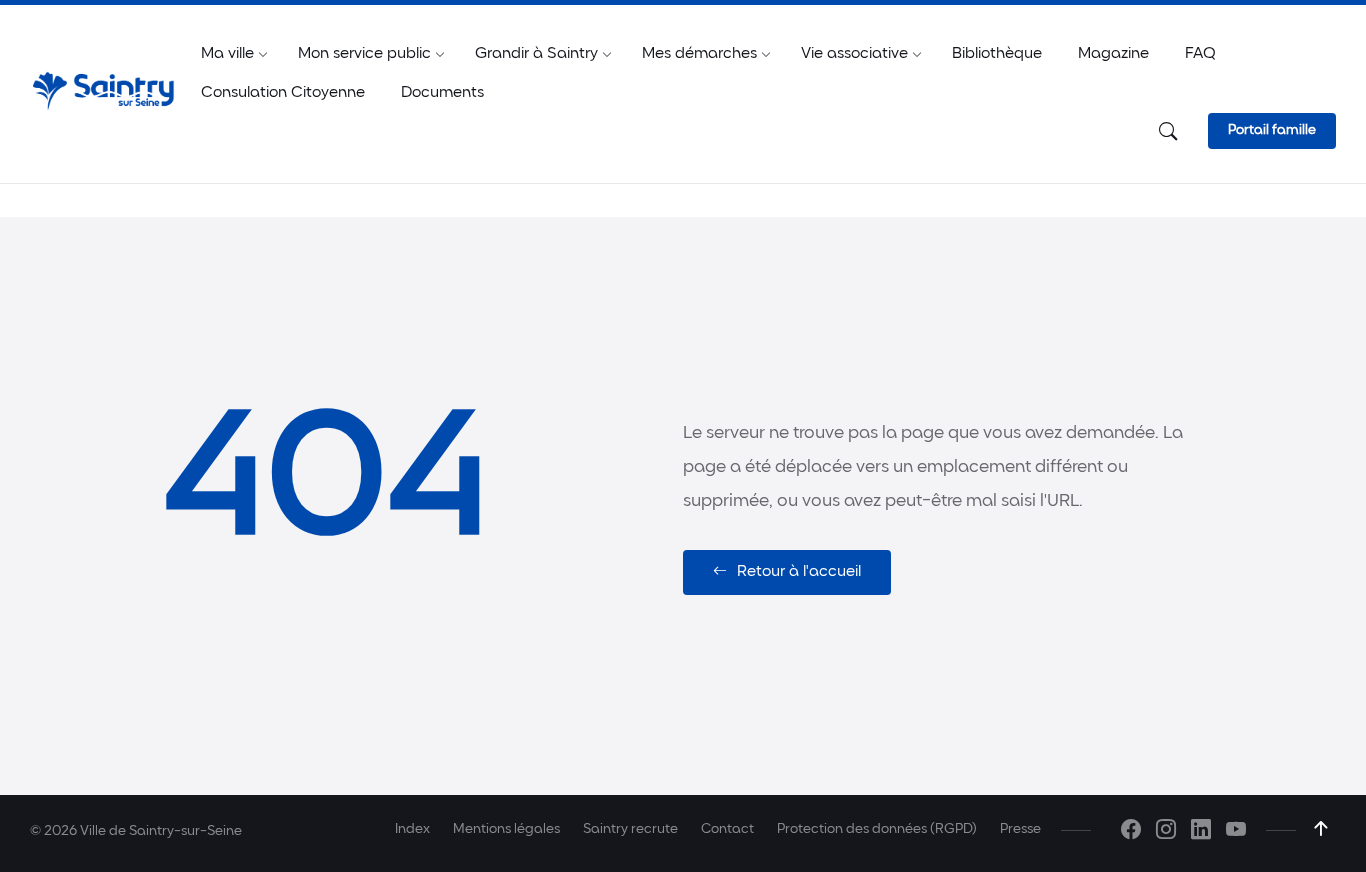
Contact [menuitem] (727, 829)
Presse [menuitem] (1020, 829)
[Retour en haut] (1321, 829)
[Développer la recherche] (1168, 133)
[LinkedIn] (1201, 833)
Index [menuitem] (412, 829)
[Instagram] (1166, 833)
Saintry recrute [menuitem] (630, 829)
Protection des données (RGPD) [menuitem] (877, 829)
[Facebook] (1131, 833)
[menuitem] (227, 54)
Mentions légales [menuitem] (506, 829)
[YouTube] (1236, 833)
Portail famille (1272, 130)
